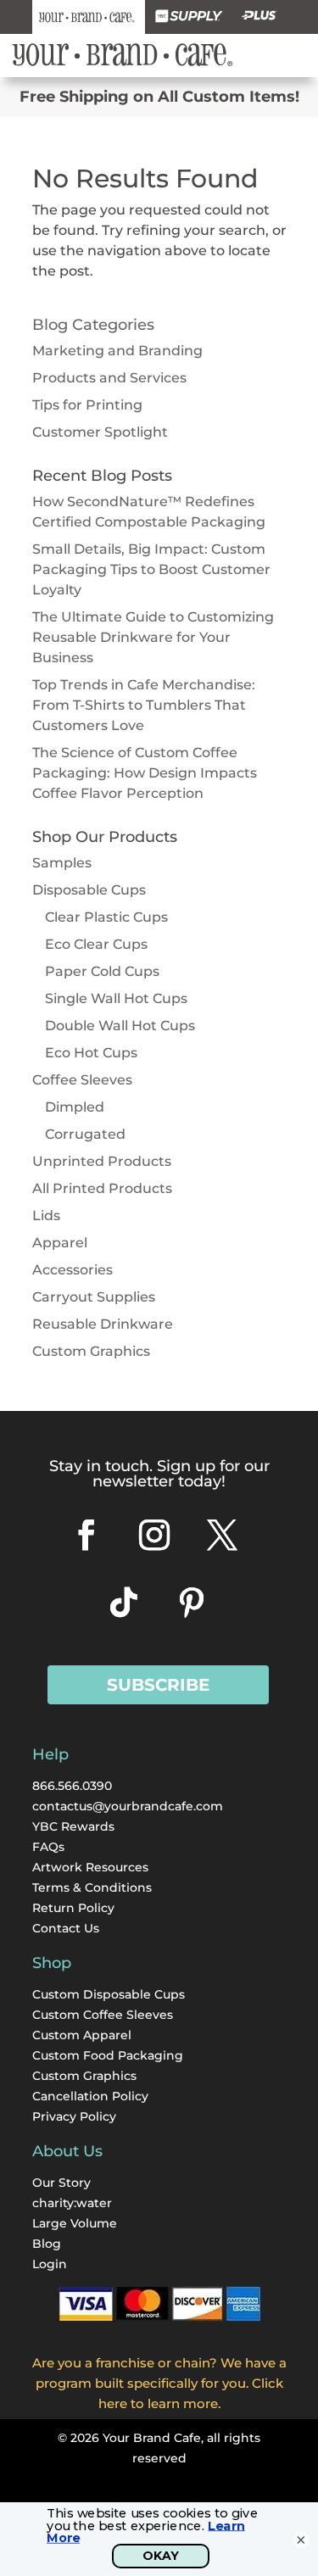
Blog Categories (93, 325)
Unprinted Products (102, 1161)
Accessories (73, 1270)
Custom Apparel (82, 2035)
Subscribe (158, 1685)
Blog (47, 2244)
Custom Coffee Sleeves (103, 2015)
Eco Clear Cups (96, 944)
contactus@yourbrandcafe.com (128, 1806)
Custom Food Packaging (108, 2055)
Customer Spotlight (100, 432)
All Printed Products (102, 1188)
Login (50, 2264)
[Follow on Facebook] (86, 1535)
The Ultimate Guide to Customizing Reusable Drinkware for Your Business (153, 637)
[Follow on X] (222, 1535)
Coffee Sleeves (82, 1080)
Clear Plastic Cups (106, 917)
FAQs (48, 1847)
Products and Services (109, 378)
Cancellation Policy (90, 2096)
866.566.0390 (72, 1786)
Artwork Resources (90, 1867)
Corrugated (85, 1134)
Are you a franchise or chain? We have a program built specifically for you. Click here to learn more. (159, 2383)
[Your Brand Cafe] (89, 17)
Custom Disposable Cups (109, 1994)
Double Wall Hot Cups (120, 1026)
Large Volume (75, 2223)
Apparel (60, 1243)
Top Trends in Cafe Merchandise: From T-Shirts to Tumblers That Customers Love (144, 705)
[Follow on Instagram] (154, 1535)
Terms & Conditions (92, 1887)
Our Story (61, 2183)
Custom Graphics (91, 1351)
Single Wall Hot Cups (116, 998)
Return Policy (73, 1908)
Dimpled (75, 1107)
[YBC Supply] (189, 17)
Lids (46, 1216)
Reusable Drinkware (103, 1324)
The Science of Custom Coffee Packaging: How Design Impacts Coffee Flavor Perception (145, 773)
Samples (62, 863)
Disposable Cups (89, 890)
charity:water (72, 2203)
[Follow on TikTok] (124, 1603)
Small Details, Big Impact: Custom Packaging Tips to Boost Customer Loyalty (151, 569)
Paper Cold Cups (102, 971)
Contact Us (66, 1928)
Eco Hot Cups (91, 1053)
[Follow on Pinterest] (192, 1603)
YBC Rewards (73, 1826)
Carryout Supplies (94, 1297)
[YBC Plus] (259, 17)
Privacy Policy (74, 2116)
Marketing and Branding (117, 351)
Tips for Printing (87, 405)
